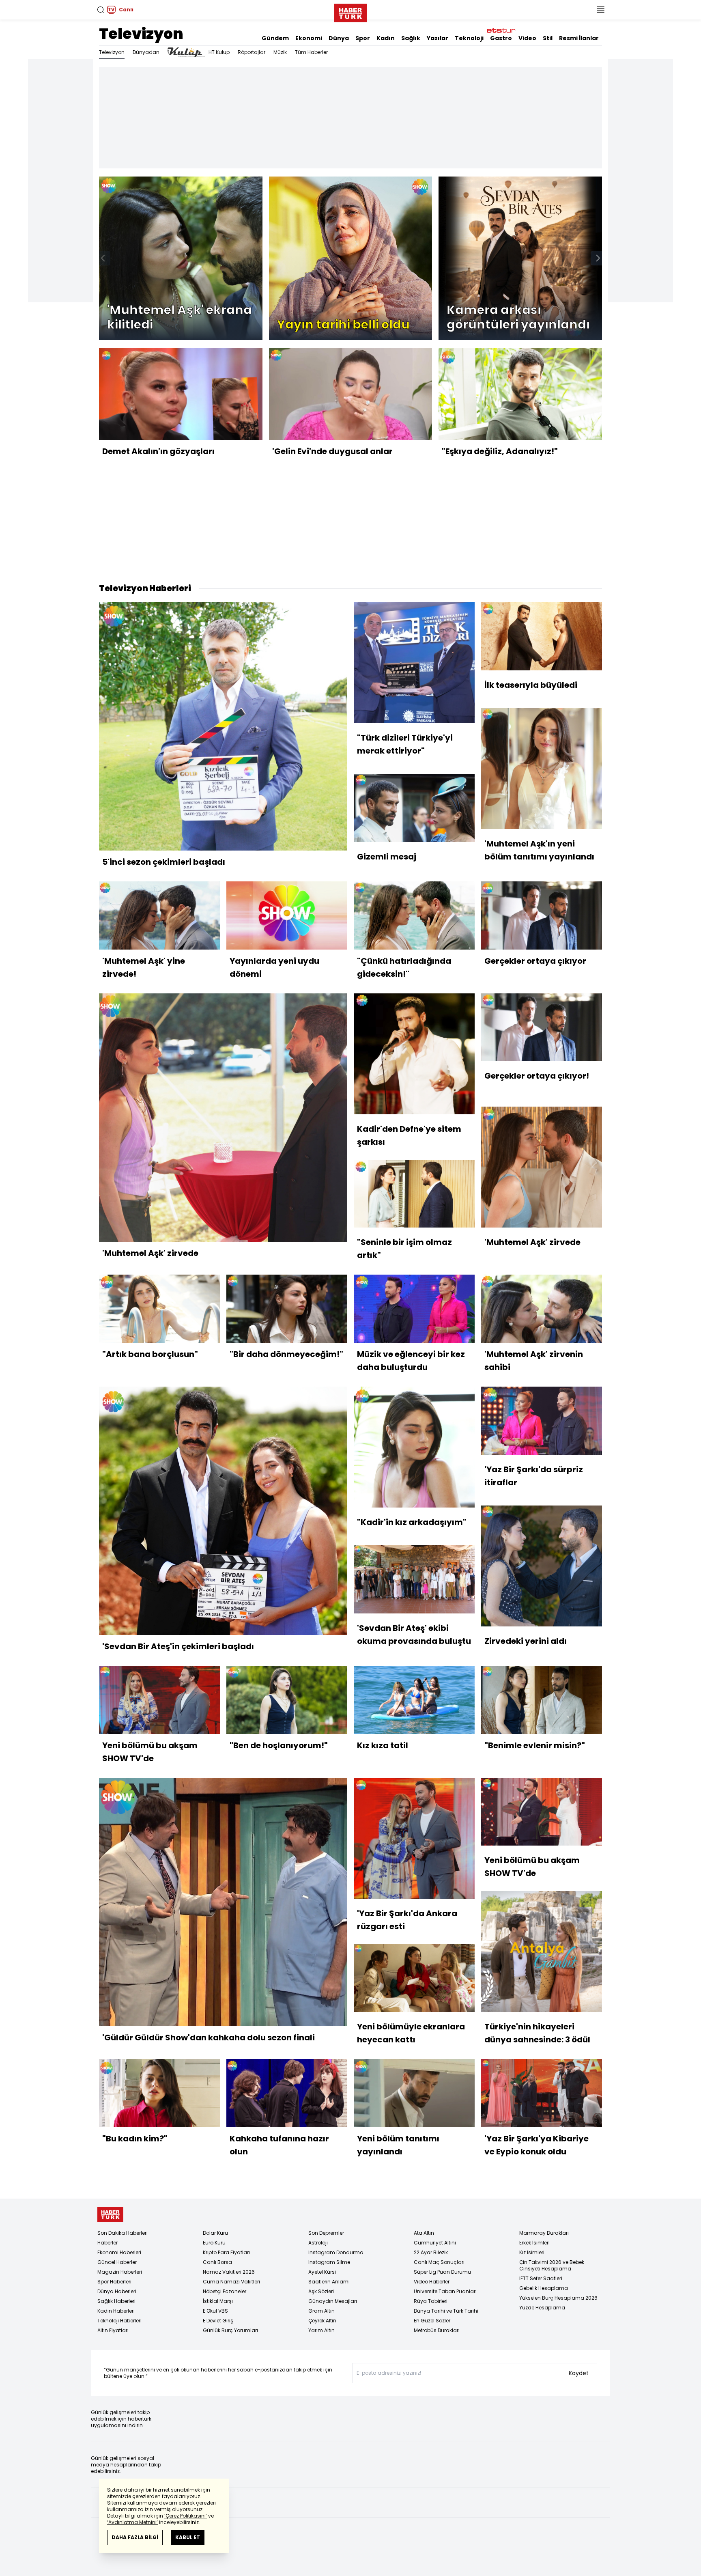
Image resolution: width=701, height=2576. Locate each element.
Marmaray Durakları (544, 2233)
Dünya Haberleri (117, 2291)
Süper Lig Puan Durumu (442, 2272)
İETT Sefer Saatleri (541, 2278)
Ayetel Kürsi (322, 2272)
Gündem (275, 38)
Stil (548, 38)
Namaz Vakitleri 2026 (229, 2272)
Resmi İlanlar (579, 38)
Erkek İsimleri (534, 2243)
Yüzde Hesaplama (542, 2308)
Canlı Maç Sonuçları (439, 2262)
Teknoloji (469, 38)
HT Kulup (219, 52)
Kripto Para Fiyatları (226, 2252)
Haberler (108, 2243)
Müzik (280, 52)
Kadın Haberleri (116, 2311)
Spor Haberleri (114, 2282)
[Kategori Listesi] (600, 10)
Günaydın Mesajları (333, 2301)
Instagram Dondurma (336, 2252)
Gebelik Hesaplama (544, 2288)
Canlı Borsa (217, 2262)
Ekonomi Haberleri (119, 2252)
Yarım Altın (321, 2330)
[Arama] (101, 10)
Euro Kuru (214, 2243)
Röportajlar (252, 52)
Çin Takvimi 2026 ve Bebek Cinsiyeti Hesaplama (552, 2265)
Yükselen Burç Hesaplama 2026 (558, 2298)
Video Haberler (432, 2282)
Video (527, 38)
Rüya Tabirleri (431, 2301)
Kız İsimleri (532, 2252)
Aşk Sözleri (321, 2291)
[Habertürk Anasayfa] (350, 11)
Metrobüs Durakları (437, 2330)
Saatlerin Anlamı (329, 2282)
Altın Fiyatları (113, 2330)
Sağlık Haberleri (116, 2301)
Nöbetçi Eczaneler (225, 2291)
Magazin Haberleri (120, 2272)
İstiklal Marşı (218, 2301)
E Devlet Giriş (218, 2321)
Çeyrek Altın (322, 2321)
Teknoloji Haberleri (119, 2321)
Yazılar (438, 38)
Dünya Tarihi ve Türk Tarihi (446, 2311)
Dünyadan (146, 52)
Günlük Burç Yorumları (230, 2330)
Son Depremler (326, 2233)
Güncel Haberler (117, 2262)
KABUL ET (188, 2537)
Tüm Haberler (311, 52)
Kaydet (579, 2373)
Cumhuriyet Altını (435, 2243)
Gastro (501, 38)
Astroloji (318, 2243)
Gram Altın (321, 2311)
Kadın (386, 38)
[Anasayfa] (110, 2214)
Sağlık (411, 38)
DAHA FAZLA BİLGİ (135, 2537)
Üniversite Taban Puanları (445, 2291)
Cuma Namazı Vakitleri (231, 2282)
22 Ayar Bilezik (431, 2252)
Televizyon (141, 34)
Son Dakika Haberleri (123, 2233)
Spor (363, 38)
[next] (598, 258)
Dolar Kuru (215, 2233)
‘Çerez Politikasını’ (186, 2516)
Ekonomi (309, 38)
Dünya (339, 38)
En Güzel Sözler (432, 2321)
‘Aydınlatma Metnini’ (132, 2522)
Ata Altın (424, 2233)
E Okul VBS (215, 2311)
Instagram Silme (329, 2262)
